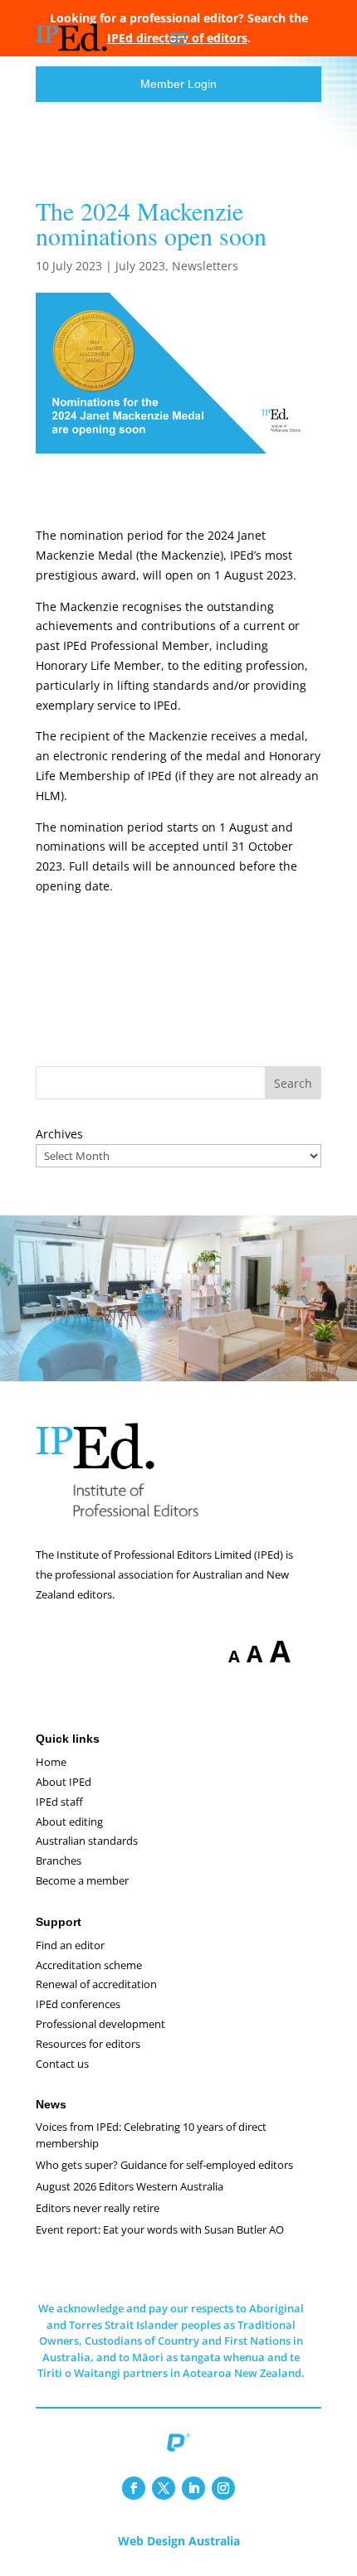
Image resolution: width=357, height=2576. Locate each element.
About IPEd (64, 1782)
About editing (69, 1822)
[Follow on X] (164, 2488)
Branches (59, 1860)
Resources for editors (88, 2044)
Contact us (62, 2064)
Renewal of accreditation (96, 1984)
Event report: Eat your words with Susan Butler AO (160, 2229)
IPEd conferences (78, 2004)
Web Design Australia (179, 2541)
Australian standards (87, 1841)
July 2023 (140, 266)
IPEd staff (59, 1802)
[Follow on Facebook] (134, 2488)
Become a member (82, 1880)
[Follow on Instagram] (223, 2488)
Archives (59, 1134)
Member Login (178, 84)
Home (51, 1762)
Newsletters (205, 266)
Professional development (100, 2024)
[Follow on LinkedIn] (193, 2488)
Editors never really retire (98, 2208)
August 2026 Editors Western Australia (130, 2186)
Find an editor (70, 1945)
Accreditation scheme (89, 1965)
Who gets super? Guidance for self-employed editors (164, 2165)
